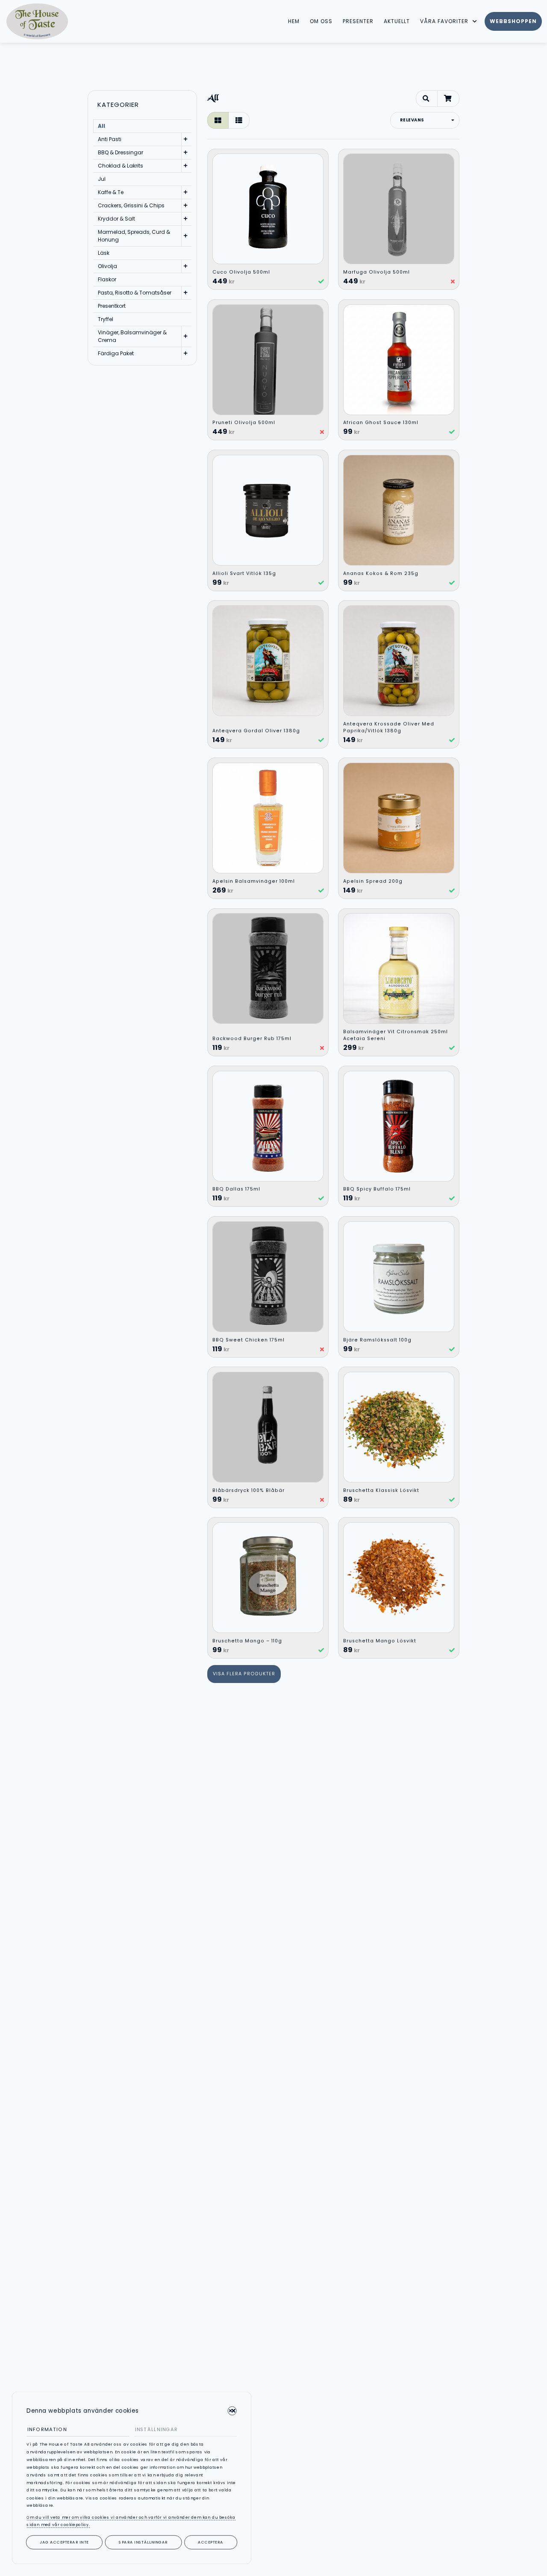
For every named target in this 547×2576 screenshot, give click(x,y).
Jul (102, 179)
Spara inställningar (143, 2542)
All (101, 126)
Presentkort (112, 306)
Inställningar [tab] (156, 2429)
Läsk (104, 253)
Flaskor (107, 279)
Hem (294, 21)
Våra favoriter (444, 21)
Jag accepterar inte (64, 2542)
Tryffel (106, 319)
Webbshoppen (513, 21)
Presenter (358, 21)
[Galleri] (218, 120)
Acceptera (210, 2542)
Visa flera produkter (244, 1674)
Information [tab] (47, 2429)
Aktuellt (397, 21)
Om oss (321, 21)
